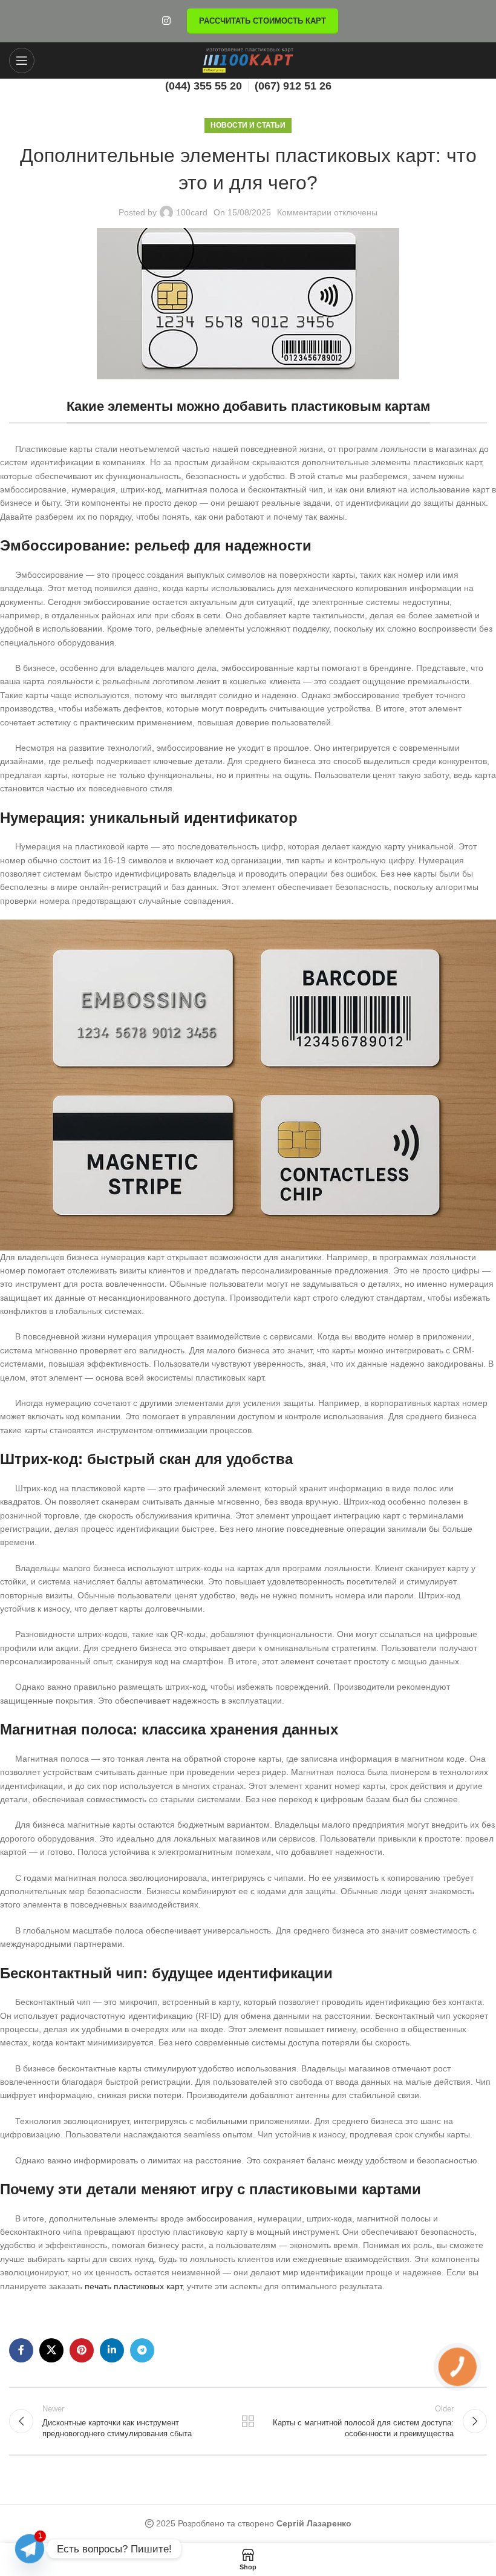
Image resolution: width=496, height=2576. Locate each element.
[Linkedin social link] (112, 2350)
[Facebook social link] (21, 2350)
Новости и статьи (248, 125)
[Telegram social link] (142, 2350)
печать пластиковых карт (133, 2286)
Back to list (248, 2421)
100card (192, 212)
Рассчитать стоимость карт (263, 21)
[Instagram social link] (166, 21)
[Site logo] (248, 60)
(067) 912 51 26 (293, 86)
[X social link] (51, 2350)
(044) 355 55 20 (204, 86)
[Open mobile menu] (22, 60)
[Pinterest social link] (82, 2350)
